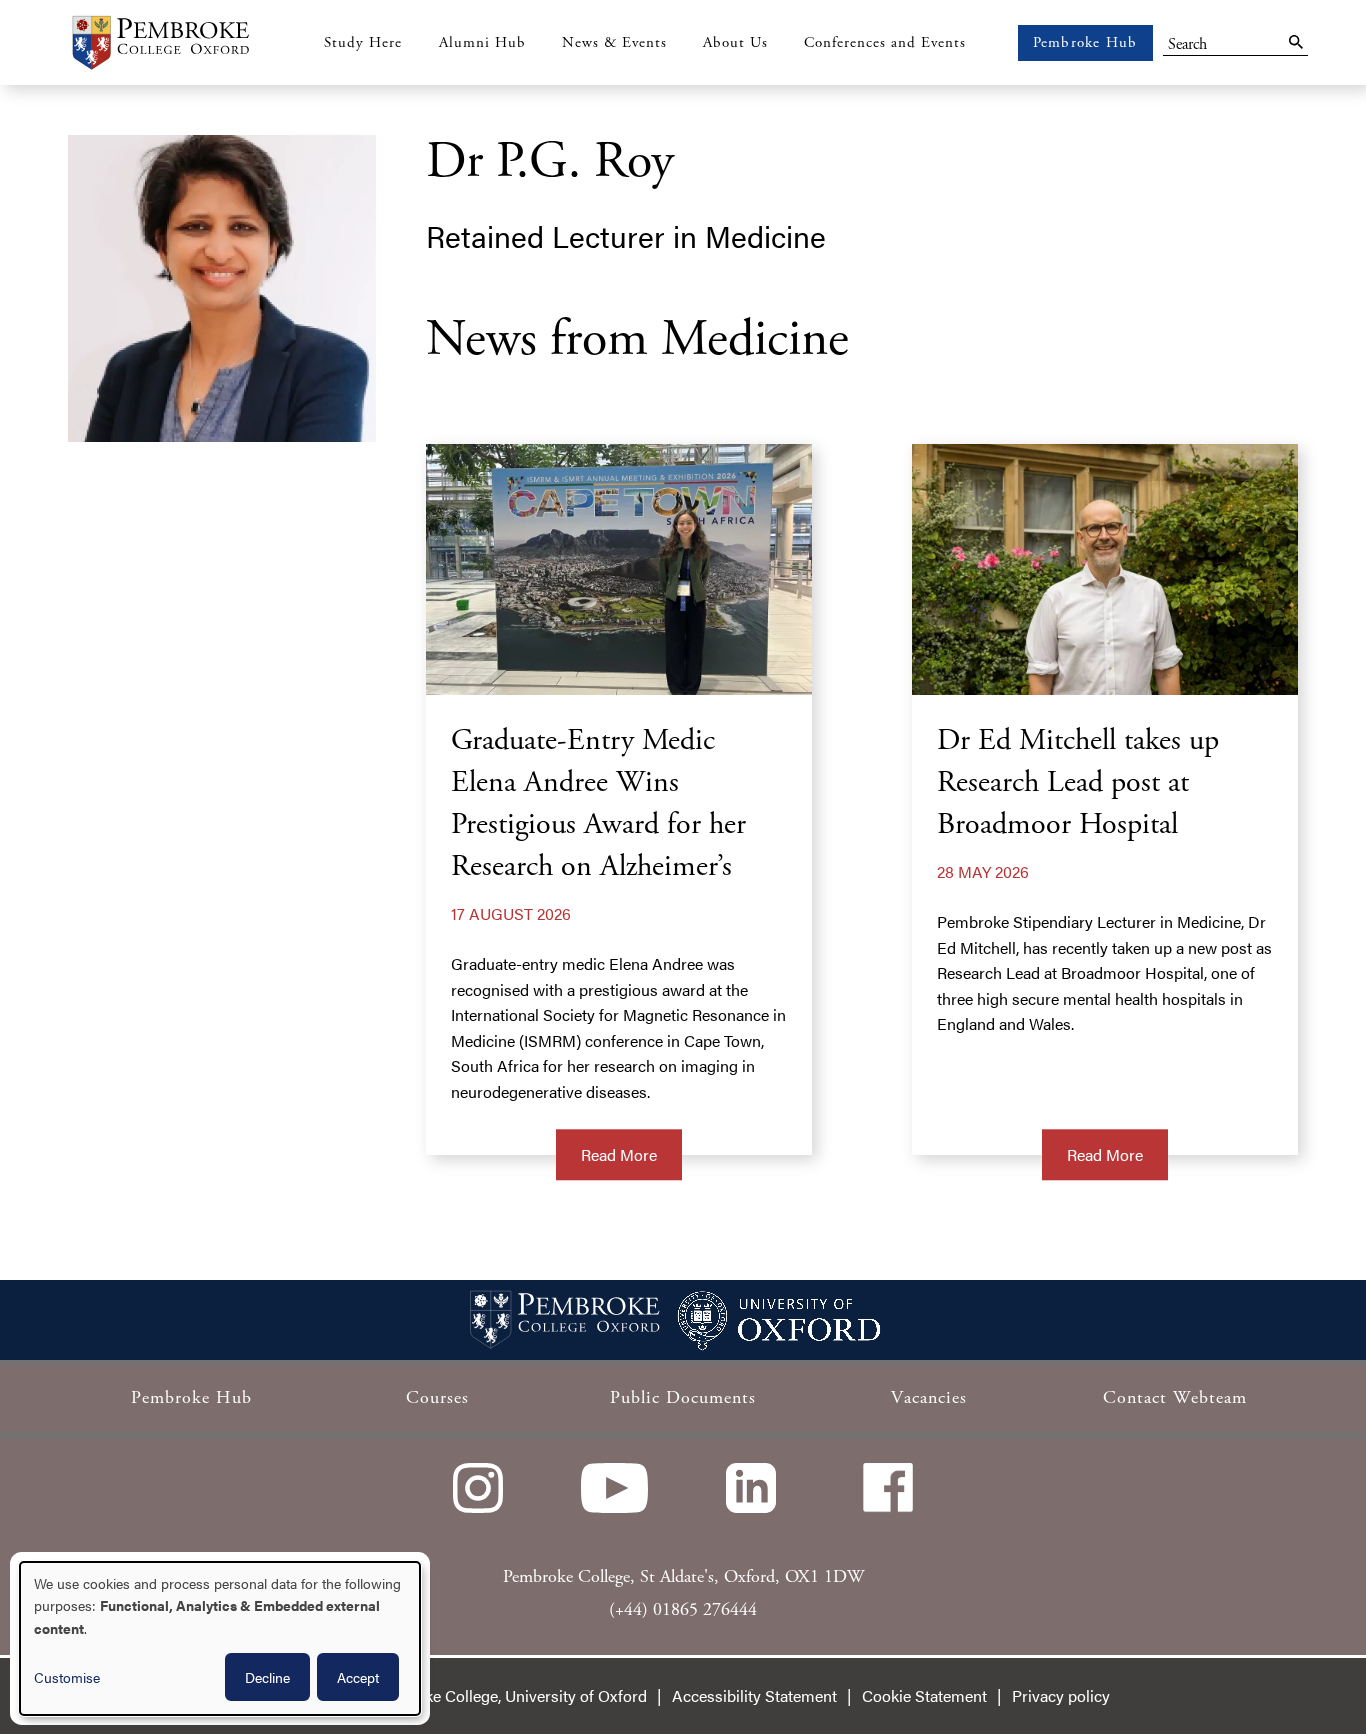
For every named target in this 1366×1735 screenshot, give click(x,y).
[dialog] (220, 1638)
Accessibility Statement (754, 1695)
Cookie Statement (924, 1695)
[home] (160, 42)
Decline (267, 1677)
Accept (358, 1677)
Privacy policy (1061, 1695)
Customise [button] (67, 1677)
